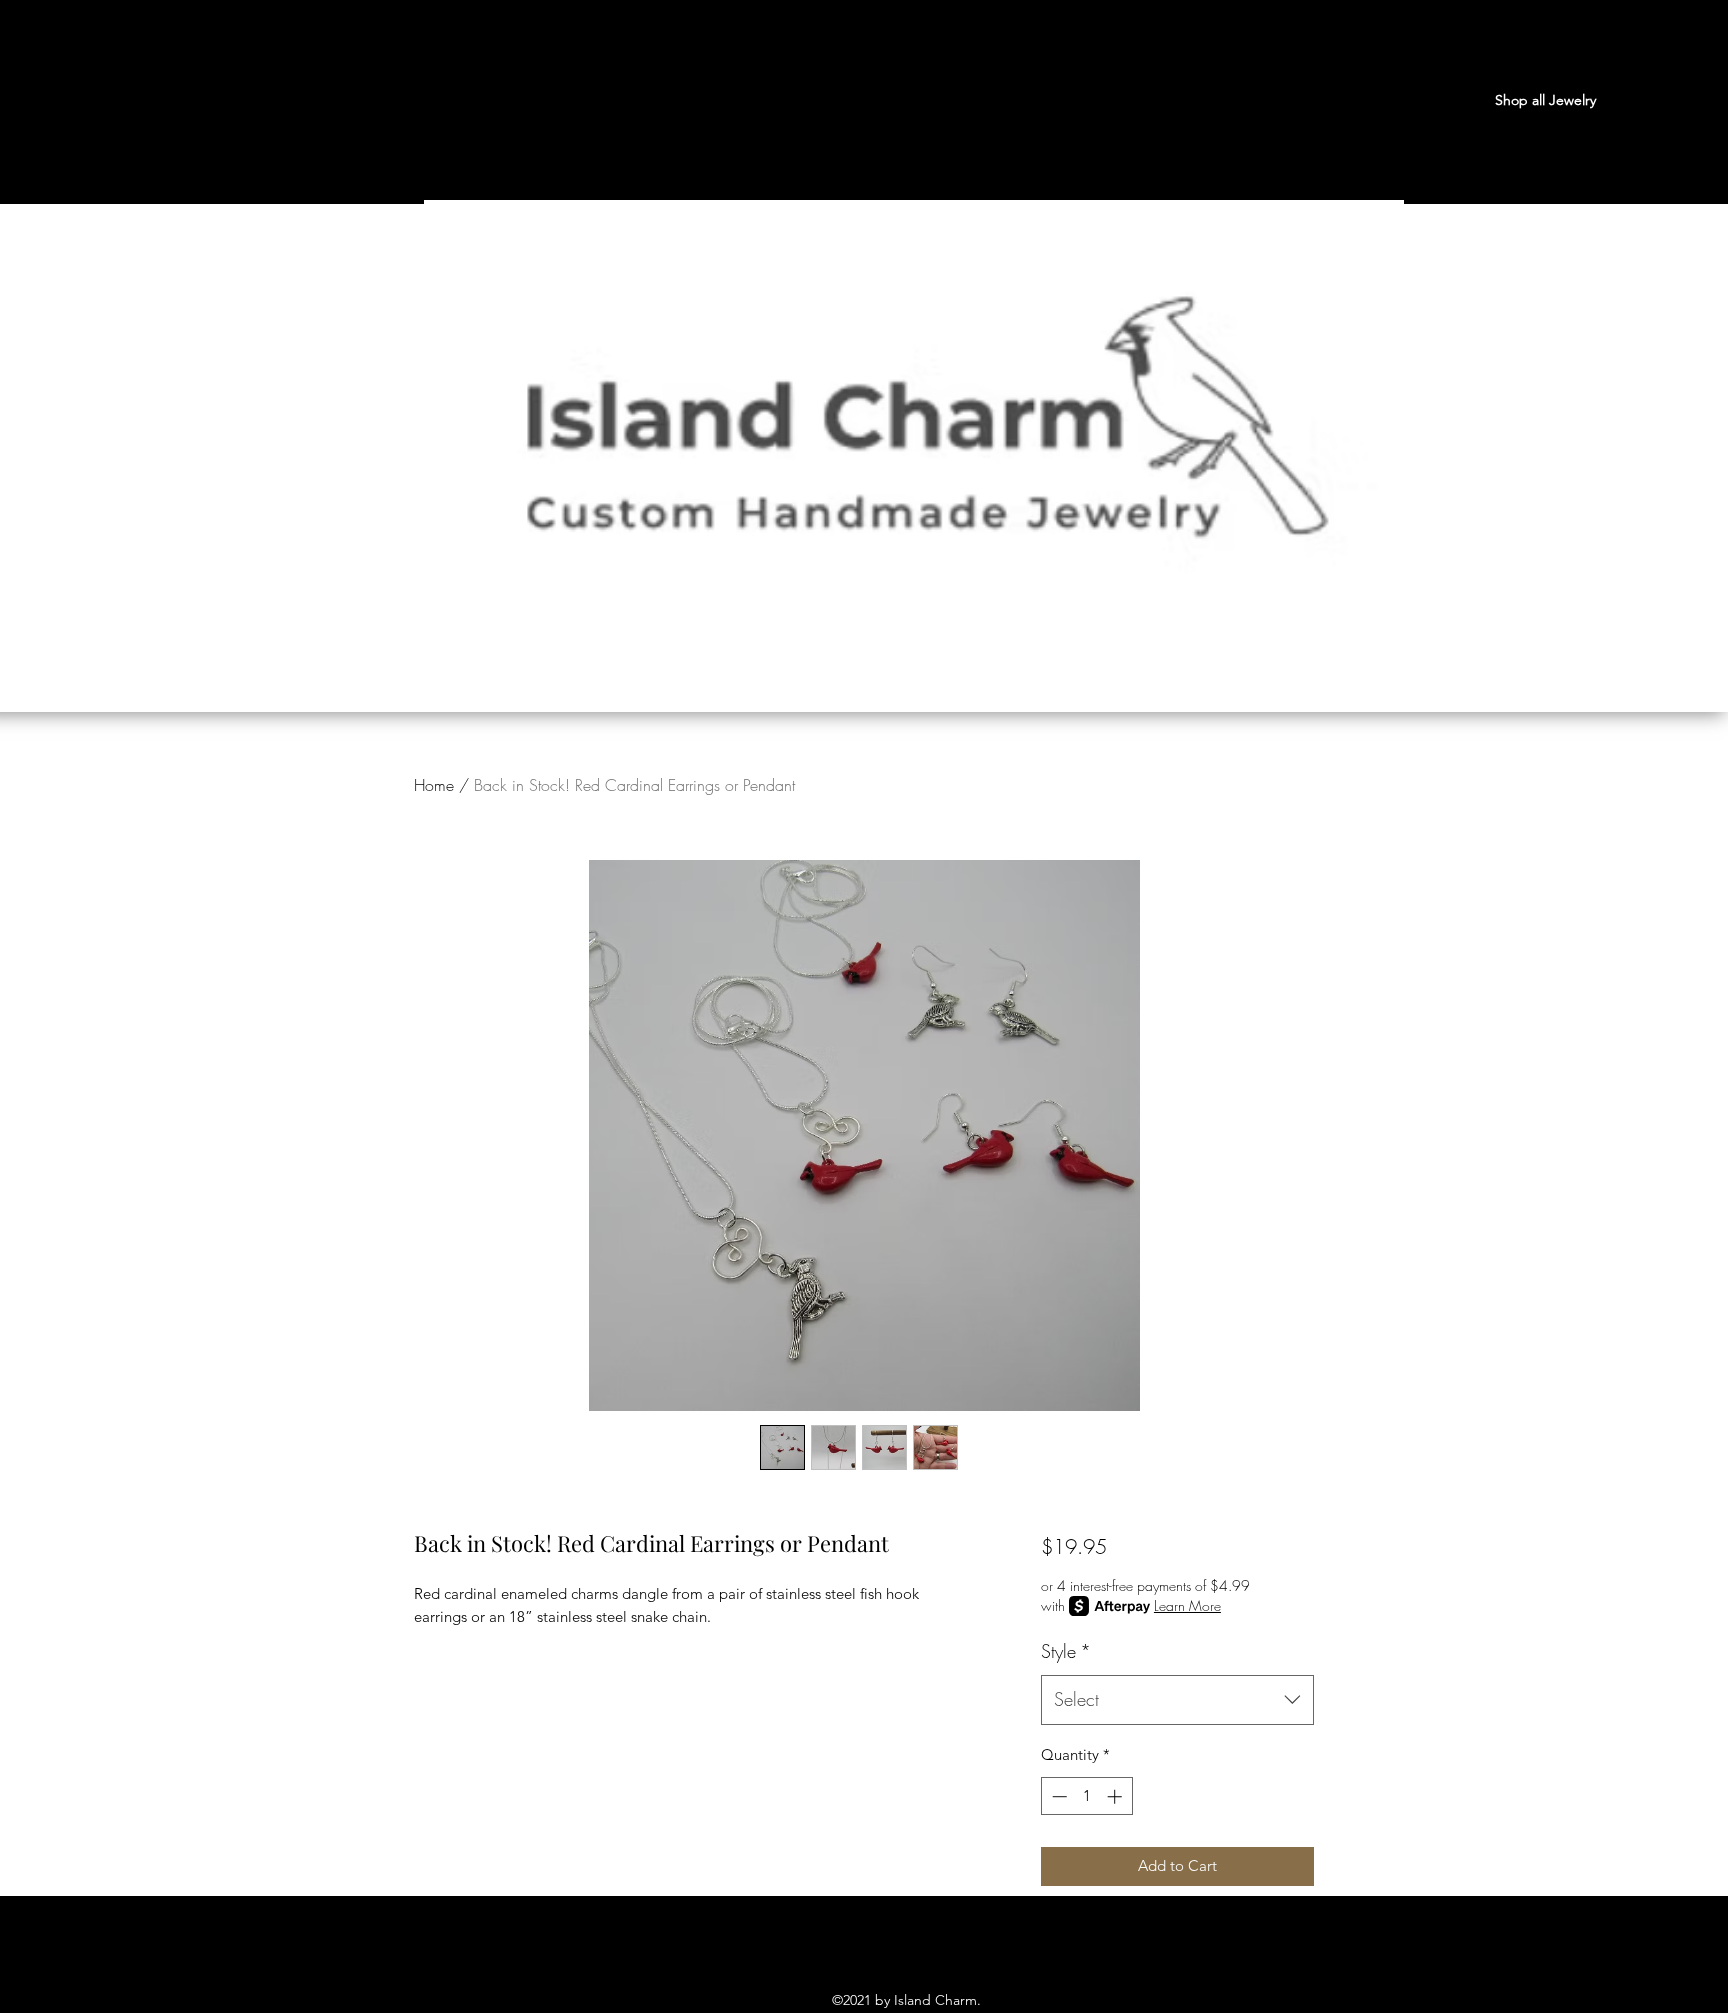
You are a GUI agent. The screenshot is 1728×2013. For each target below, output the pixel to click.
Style (1066, 1651)
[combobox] (1177, 1700)
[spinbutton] (1086, 1796)
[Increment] (1116, 1796)
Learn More (1187, 1605)
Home (434, 785)
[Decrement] (1057, 1796)
